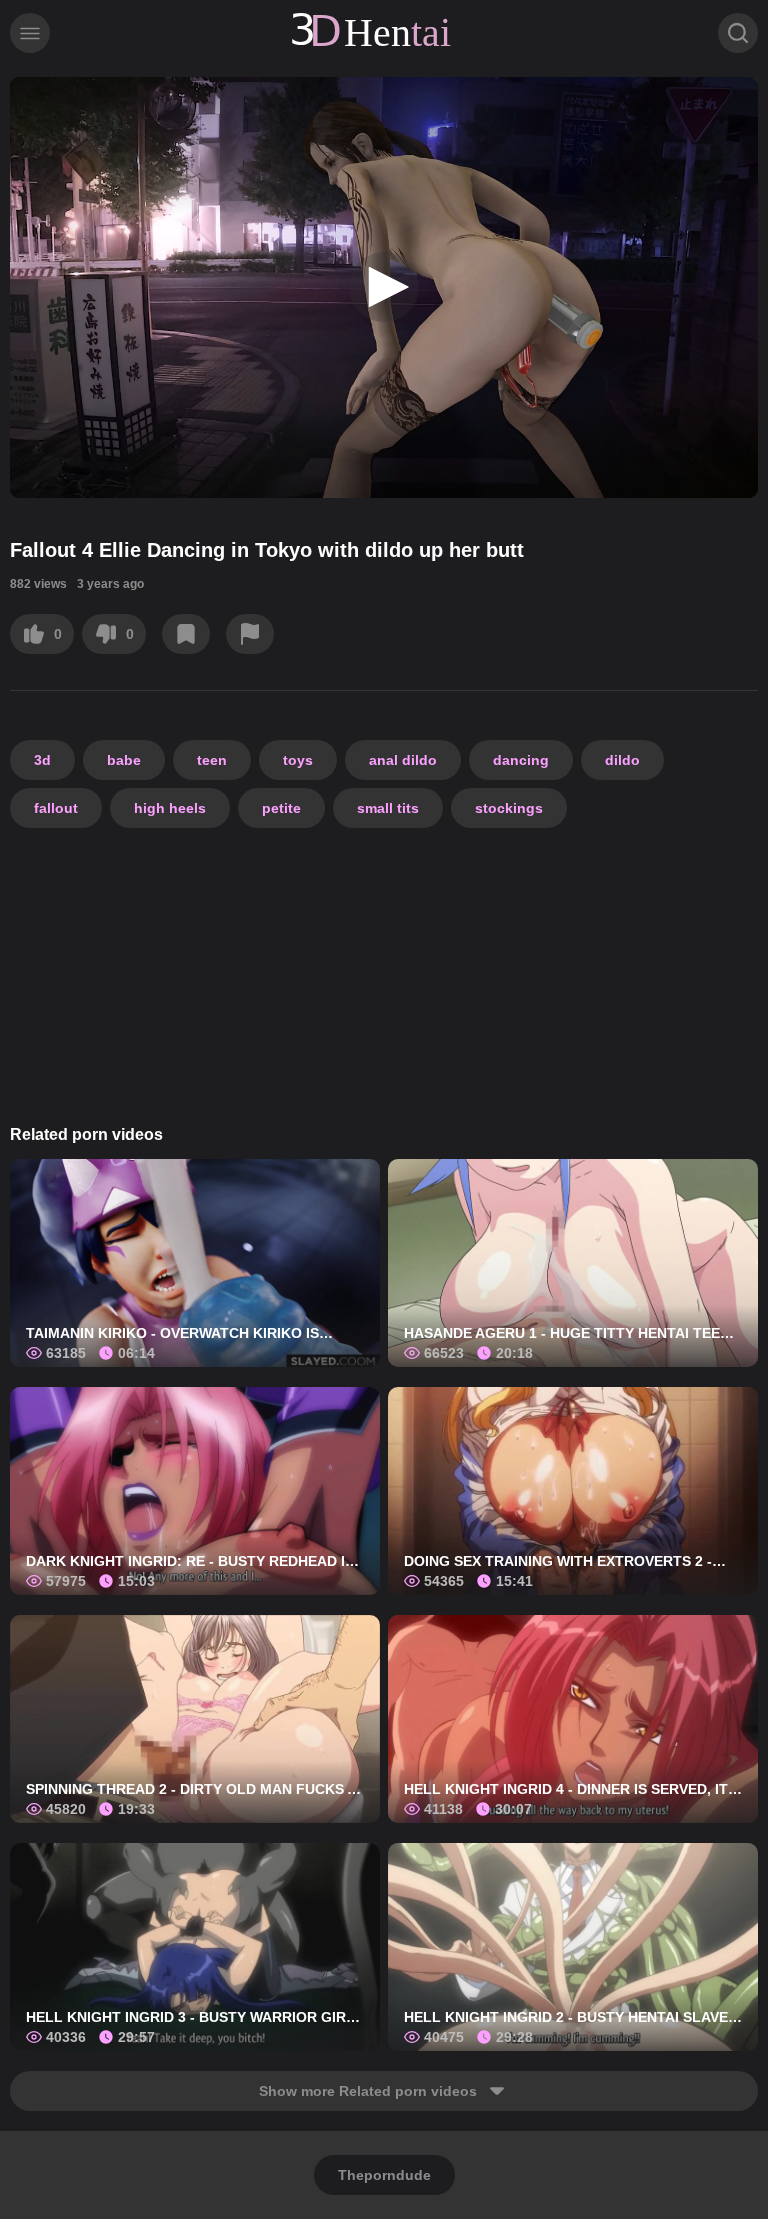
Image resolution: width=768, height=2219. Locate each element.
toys (298, 760)
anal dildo (403, 760)
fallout (56, 808)
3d (42, 760)
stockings (509, 808)
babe (124, 760)
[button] (384, 287)
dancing (521, 760)
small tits (388, 808)
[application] (384, 287)
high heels (170, 808)
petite (281, 808)
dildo (622, 760)
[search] (738, 33)
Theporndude (384, 2175)
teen (212, 760)
